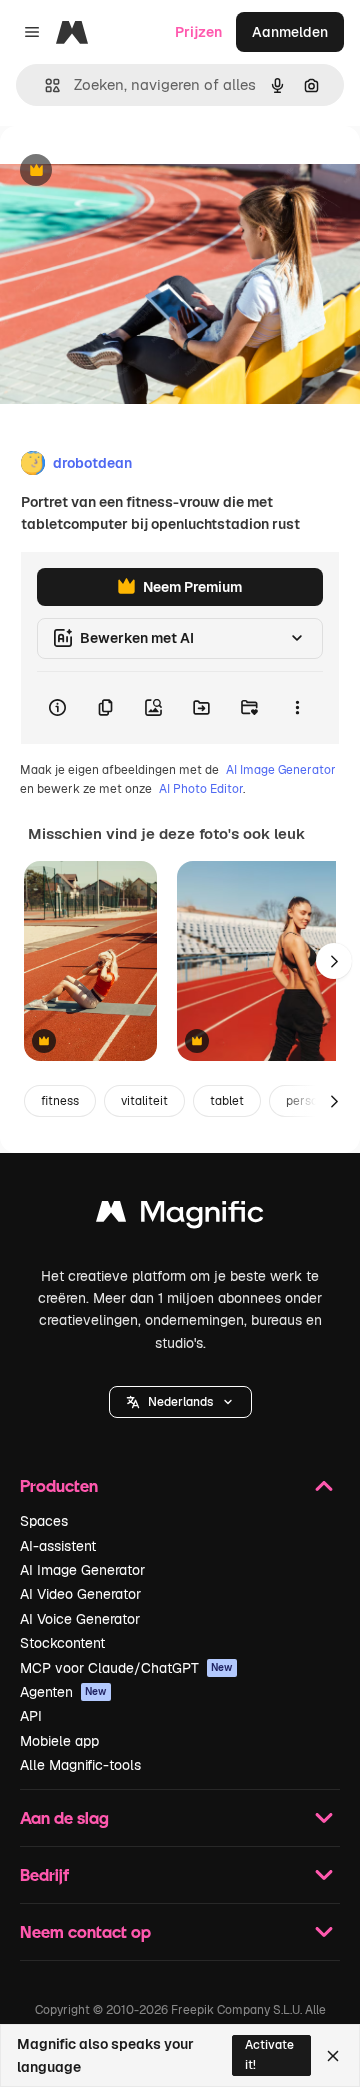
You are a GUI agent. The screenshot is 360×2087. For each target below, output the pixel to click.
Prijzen (198, 32)
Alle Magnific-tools (80, 1765)
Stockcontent (62, 1643)
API (31, 1716)
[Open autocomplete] (44, 85)
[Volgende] (334, 961)
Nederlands (180, 1402)
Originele (131, 171)
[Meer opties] (297, 708)
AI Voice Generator (80, 1619)
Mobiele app (59, 1741)
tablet (227, 1101)
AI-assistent (58, 1546)
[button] (180, 1402)
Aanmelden (290, 32)
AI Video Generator (80, 1594)
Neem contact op (85, 1931)
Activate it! (269, 2054)
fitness (60, 1101)
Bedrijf (44, 1874)
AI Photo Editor (201, 789)
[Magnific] (180, 1216)
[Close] (333, 2056)
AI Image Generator (281, 770)
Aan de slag (64, 1817)
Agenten (63, 1692)
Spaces (44, 1521)
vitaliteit (144, 1101)
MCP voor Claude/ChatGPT (126, 1668)
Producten (59, 1485)
